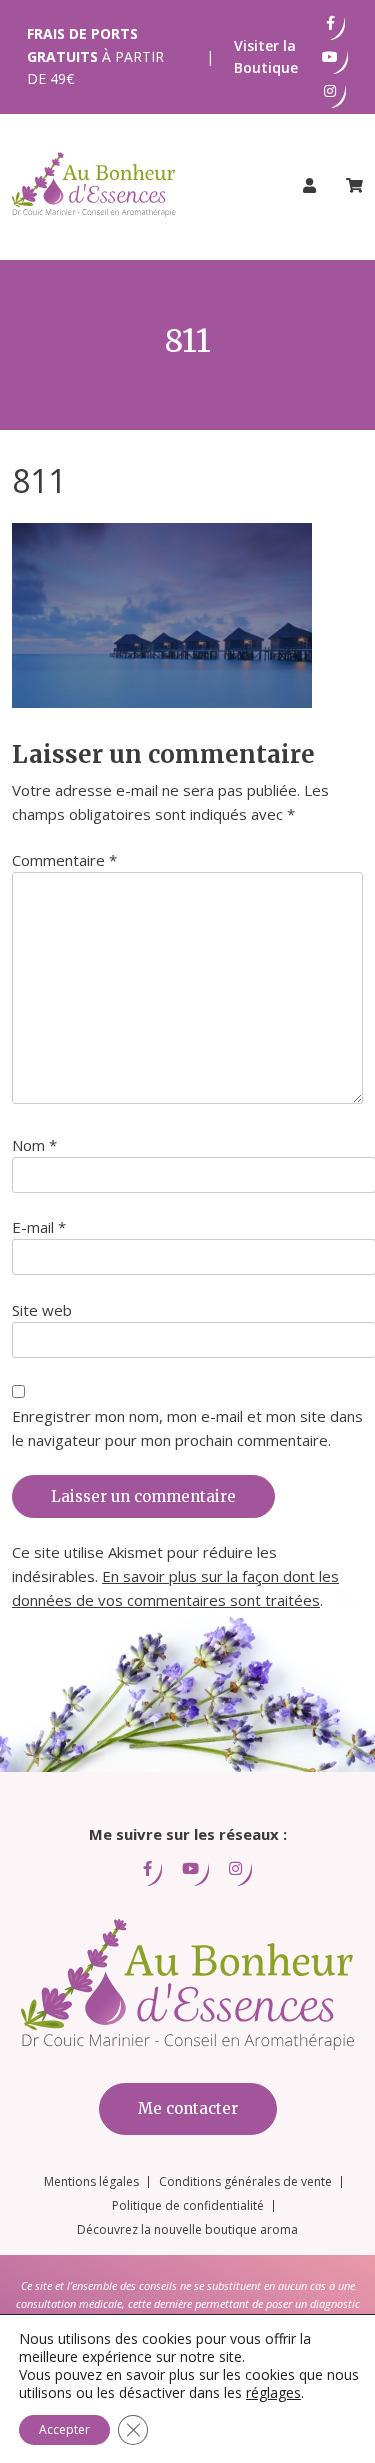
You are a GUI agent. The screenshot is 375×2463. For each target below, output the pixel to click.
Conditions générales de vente (245, 2181)
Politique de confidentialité (188, 2205)
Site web (42, 1310)
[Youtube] (330, 57)
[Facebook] (330, 23)
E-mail (39, 1227)
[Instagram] (330, 91)
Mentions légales (91, 2181)
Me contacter (188, 2108)
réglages (273, 2393)
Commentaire (64, 860)
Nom (34, 1145)
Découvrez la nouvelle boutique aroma (187, 2229)
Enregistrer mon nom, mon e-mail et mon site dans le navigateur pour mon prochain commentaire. (187, 1428)
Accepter (64, 2429)
